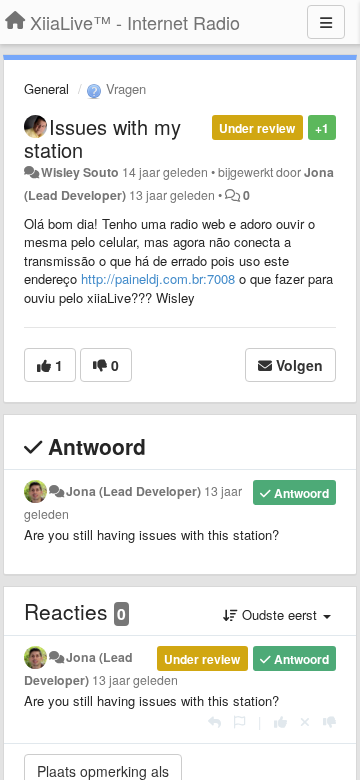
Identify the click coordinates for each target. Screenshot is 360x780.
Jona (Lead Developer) (133, 491)
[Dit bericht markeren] (239, 721)
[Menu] (326, 22)
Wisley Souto (80, 172)
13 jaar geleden (135, 680)
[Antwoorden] (214, 721)
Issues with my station (102, 138)
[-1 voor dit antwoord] (329, 721)
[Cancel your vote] (305, 721)
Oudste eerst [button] (279, 614)
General (46, 88)
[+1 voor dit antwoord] (280, 721)
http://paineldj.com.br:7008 (158, 278)
